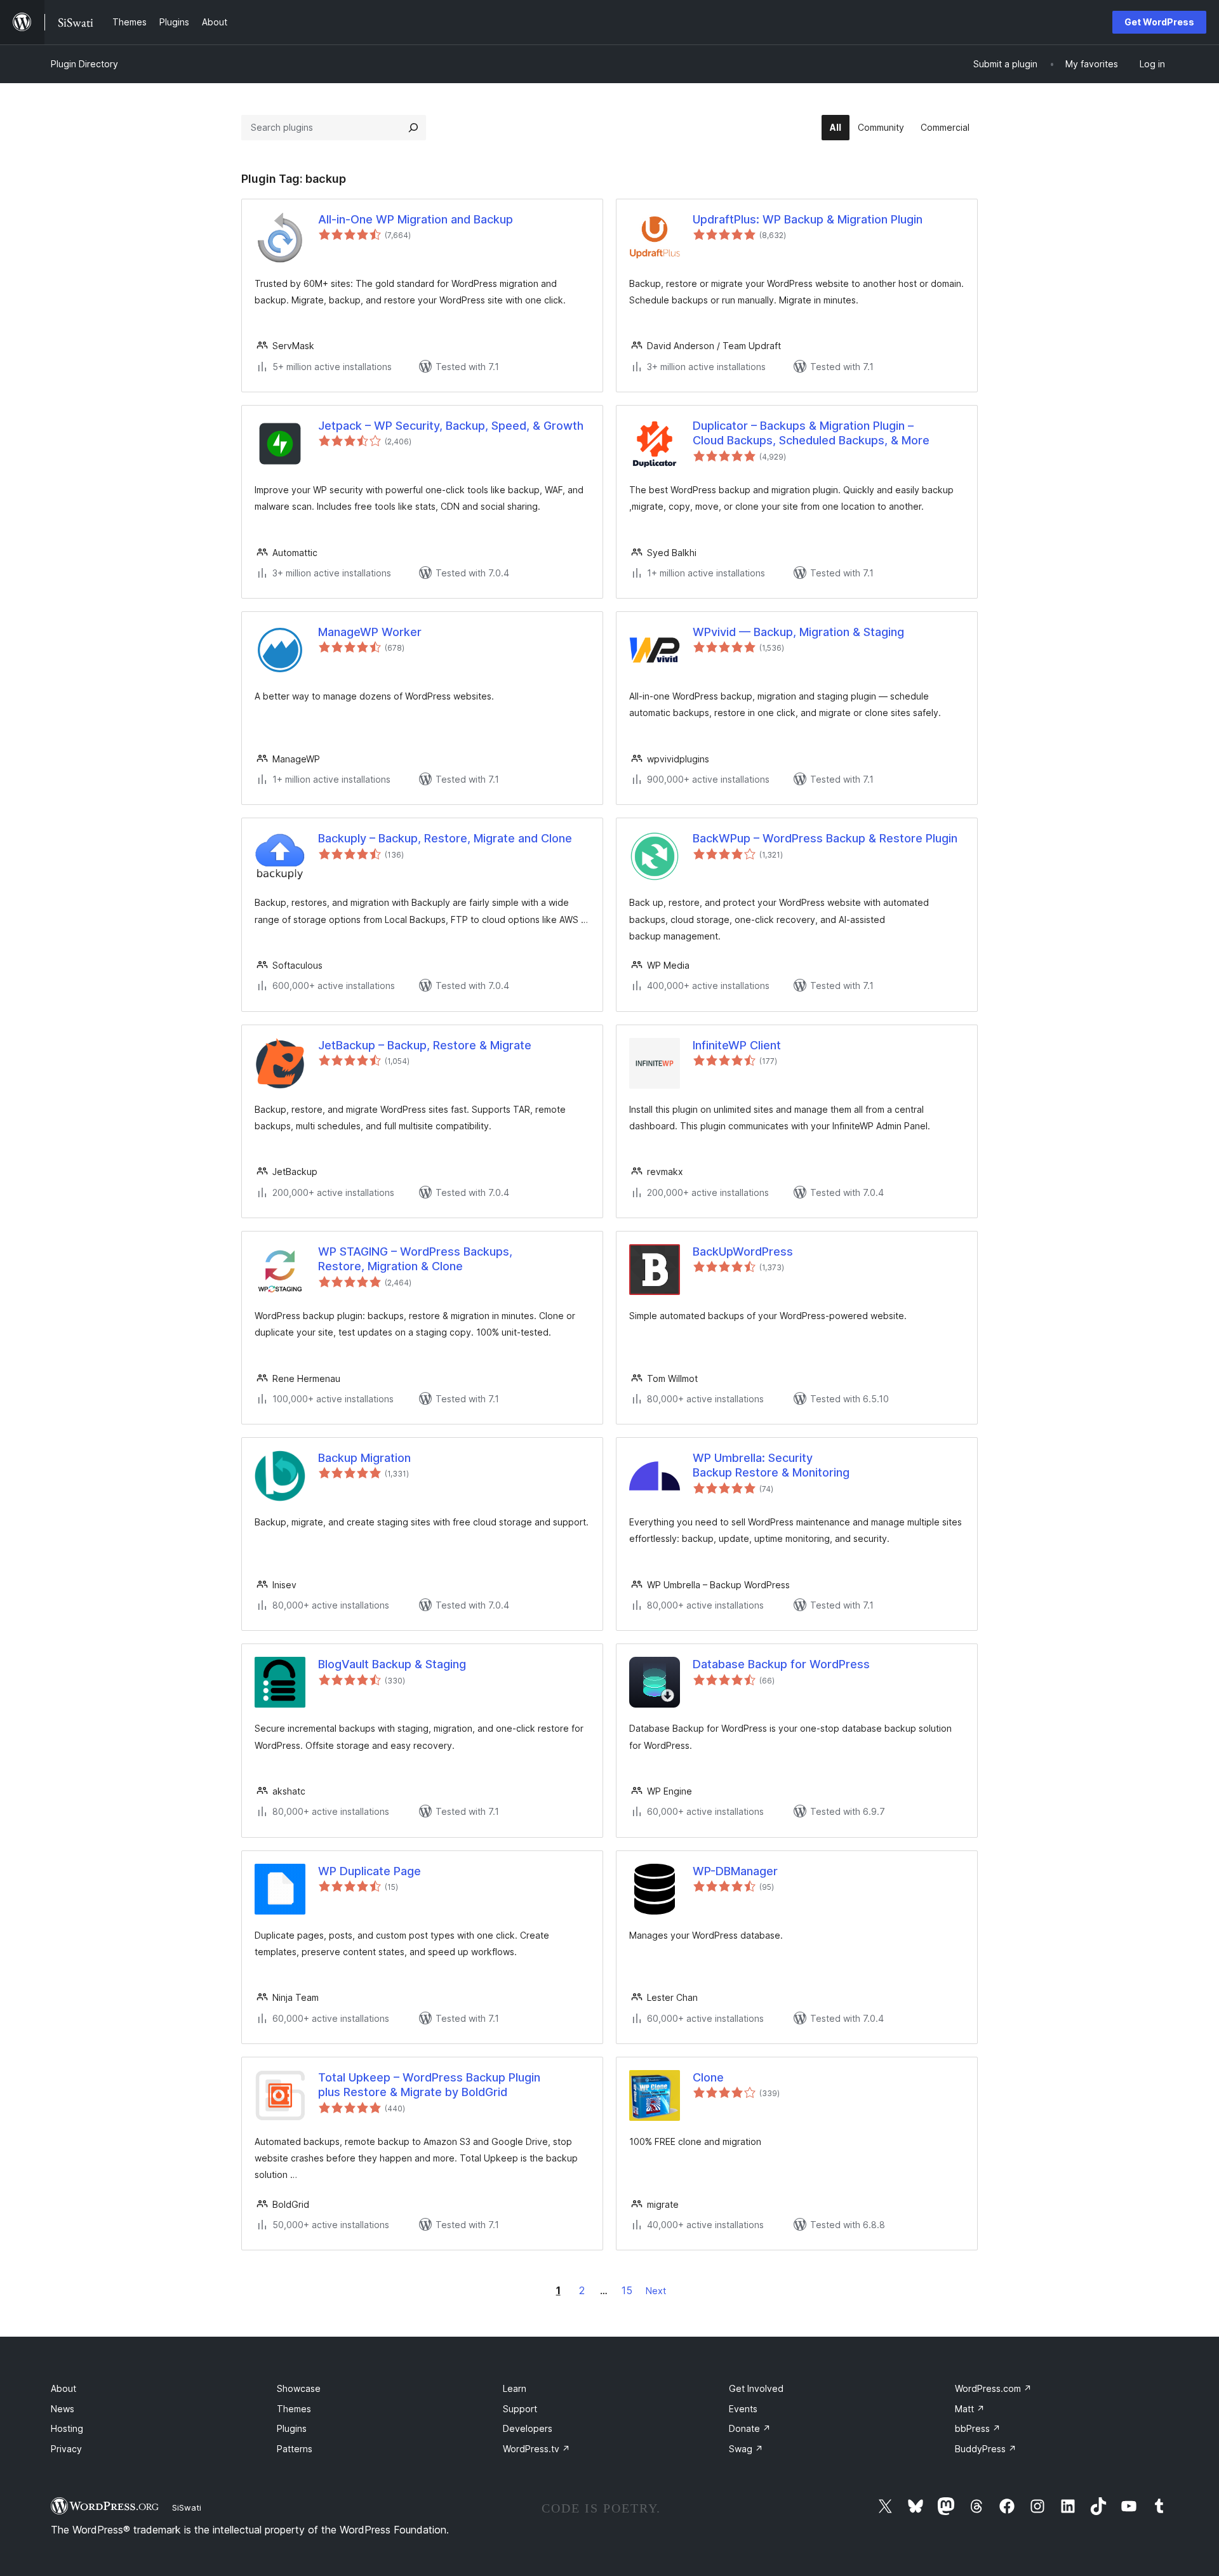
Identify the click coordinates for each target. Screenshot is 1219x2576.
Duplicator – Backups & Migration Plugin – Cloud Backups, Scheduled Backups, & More (811, 433)
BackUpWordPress (743, 1251)
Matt (970, 2409)
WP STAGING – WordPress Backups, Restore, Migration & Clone (415, 1259)
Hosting (67, 2428)
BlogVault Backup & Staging (392, 1664)
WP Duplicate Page (370, 1871)
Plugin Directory (84, 64)
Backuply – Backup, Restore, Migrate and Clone (445, 838)
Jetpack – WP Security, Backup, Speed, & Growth (451, 426)
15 (627, 2290)
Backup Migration (364, 1458)
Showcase (299, 2388)
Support (520, 2409)
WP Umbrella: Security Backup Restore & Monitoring (771, 1465)
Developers (528, 2428)
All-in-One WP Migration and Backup (416, 219)
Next (656, 2291)
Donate (750, 2428)
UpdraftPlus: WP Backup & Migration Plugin (808, 219)
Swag (746, 2449)
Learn (515, 2388)
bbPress (978, 2428)
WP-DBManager (735, 1871)
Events (743, 2409)
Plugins (292, 2428)
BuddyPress (986, 2449)
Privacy (66, 2449)
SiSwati (187, 2507)
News (63, 2409)
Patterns (295, 2449)
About (63, 2388)
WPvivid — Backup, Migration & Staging (798, 632)
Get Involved (756, 2388)
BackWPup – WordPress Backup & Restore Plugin (825, 838)
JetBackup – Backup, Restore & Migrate (425, 1045)
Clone (708, 2077)
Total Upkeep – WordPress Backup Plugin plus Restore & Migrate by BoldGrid (429, 2085)
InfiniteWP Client (737, 1045)
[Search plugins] (413, 128)
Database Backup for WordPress (781, 1664)
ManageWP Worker (370, 632)
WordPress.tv (536, 2449)
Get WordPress (1159, 22)
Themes (294, 2409)
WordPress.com (993, 2388)
